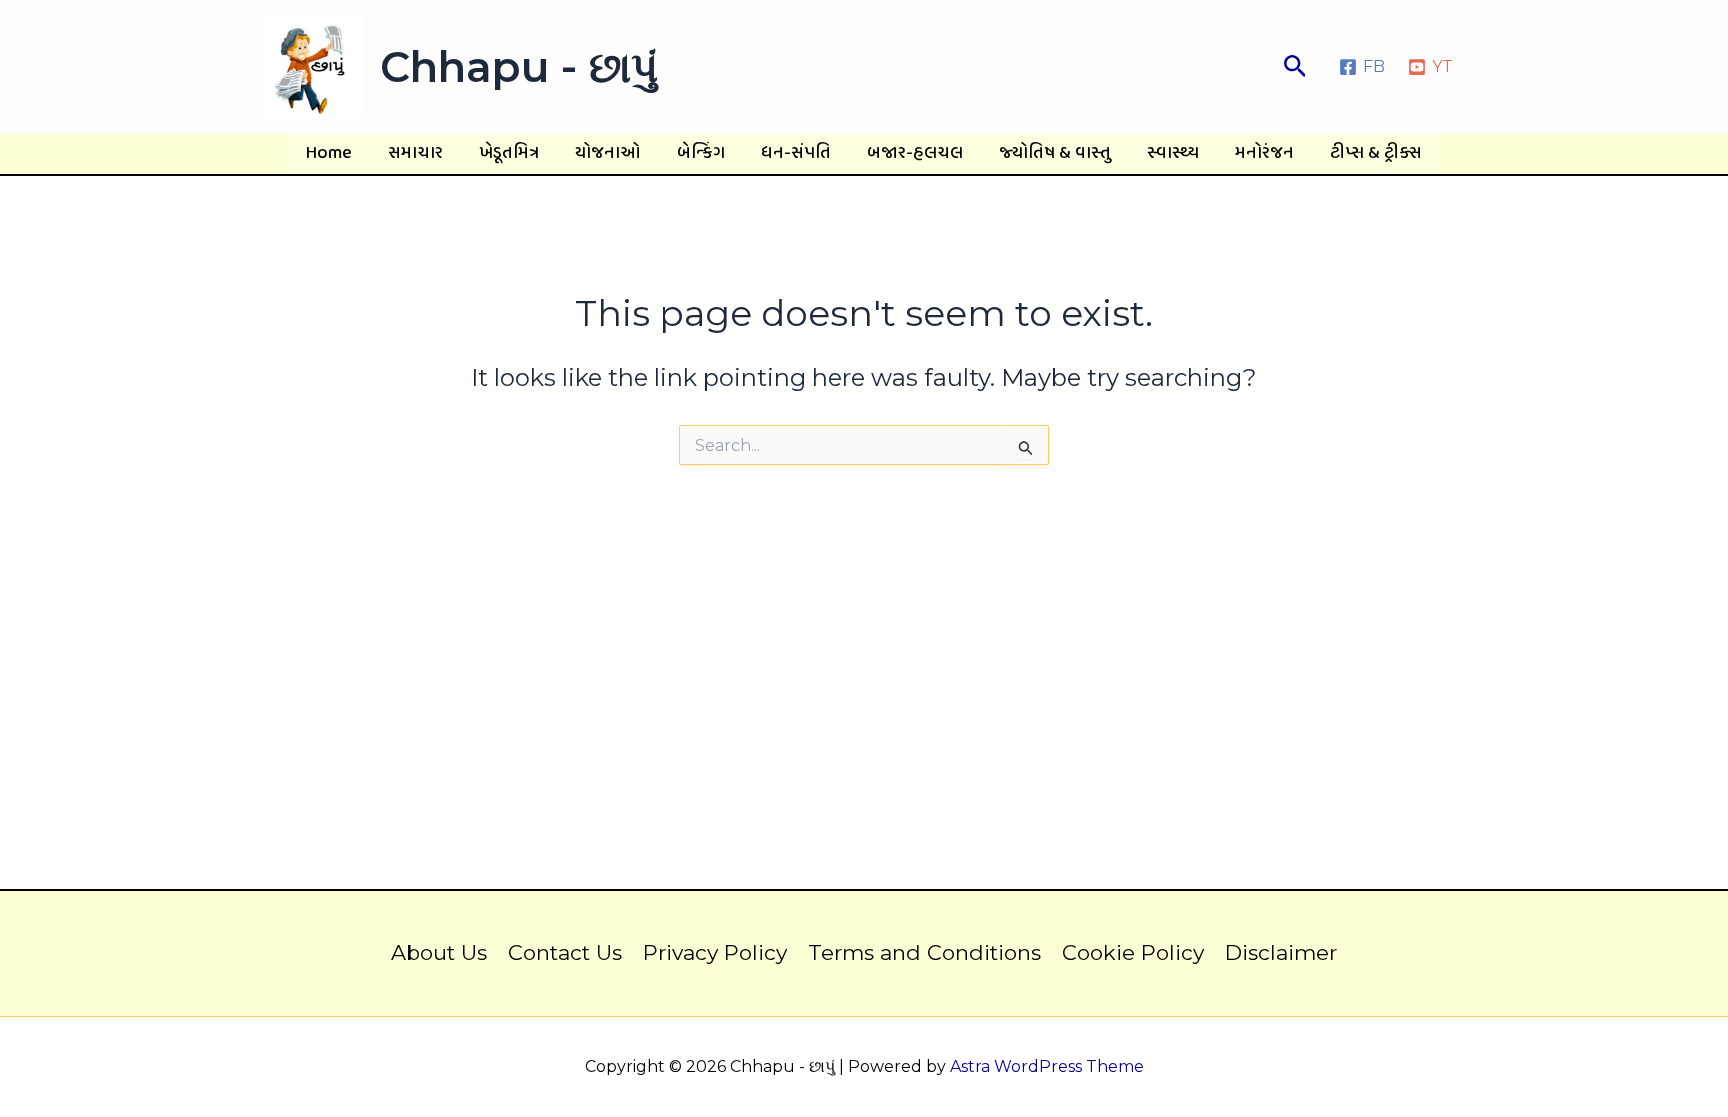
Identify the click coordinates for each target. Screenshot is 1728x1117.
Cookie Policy (1133, 952)
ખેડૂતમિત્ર (509, 153)
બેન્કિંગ (701, 153)
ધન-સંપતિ (796, 153)
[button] (1295, 67)
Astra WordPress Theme (1047, 1066)
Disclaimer (1281, 952)
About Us (439, 952)
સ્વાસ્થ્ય (1173, 153)
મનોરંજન (1264, 153)
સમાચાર (415, 153)
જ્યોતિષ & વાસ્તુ (1055, 153)
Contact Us (565, 952)
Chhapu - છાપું (519, 67)
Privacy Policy (715, 952)
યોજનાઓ (608, 153)
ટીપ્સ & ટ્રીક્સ (1376, 153)
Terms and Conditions (924, 952)
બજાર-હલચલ (915, 153)
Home (329, 153)
